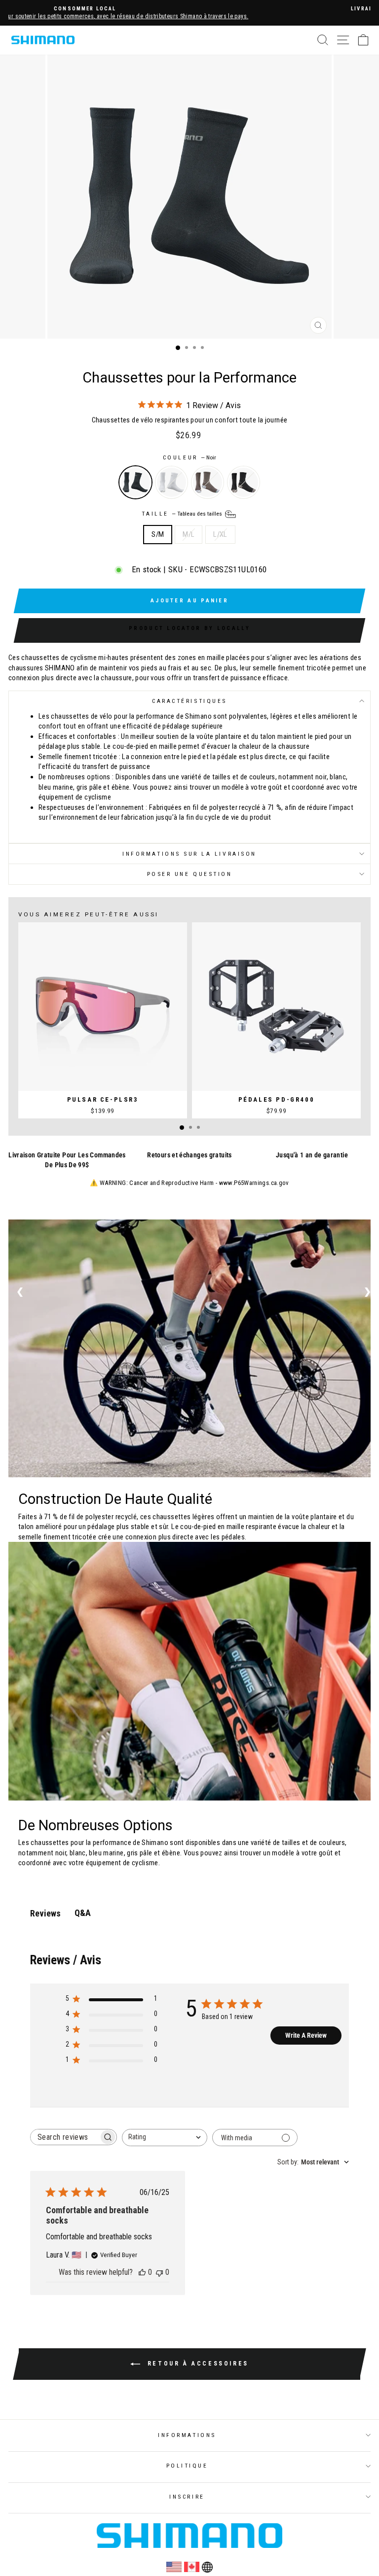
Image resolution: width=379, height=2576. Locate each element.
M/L (189, 534)
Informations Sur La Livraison (189, 854)
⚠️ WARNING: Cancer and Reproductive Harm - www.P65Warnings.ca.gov (189, 1183)
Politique (187, 2466)
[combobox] (165, 2138)
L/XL (220, 534)
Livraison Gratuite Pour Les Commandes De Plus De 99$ (67, 1160)
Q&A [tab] (83, 1913)
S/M (158, 534)
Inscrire (187, 2497)
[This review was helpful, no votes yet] (142, 2272)
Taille (183, 514)
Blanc (171, 482)
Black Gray (244, 482)
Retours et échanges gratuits (189, 1155)
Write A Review (306, 2035)
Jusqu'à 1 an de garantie (312, 1155)
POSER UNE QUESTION (190, 874)
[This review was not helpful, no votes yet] (159, 2272)
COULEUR (189, 457)
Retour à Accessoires (196, 2364)
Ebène (208, 482)
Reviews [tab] (45, 1913)
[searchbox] (65, 2137)
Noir (135, 482)
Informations (187, 2435)
